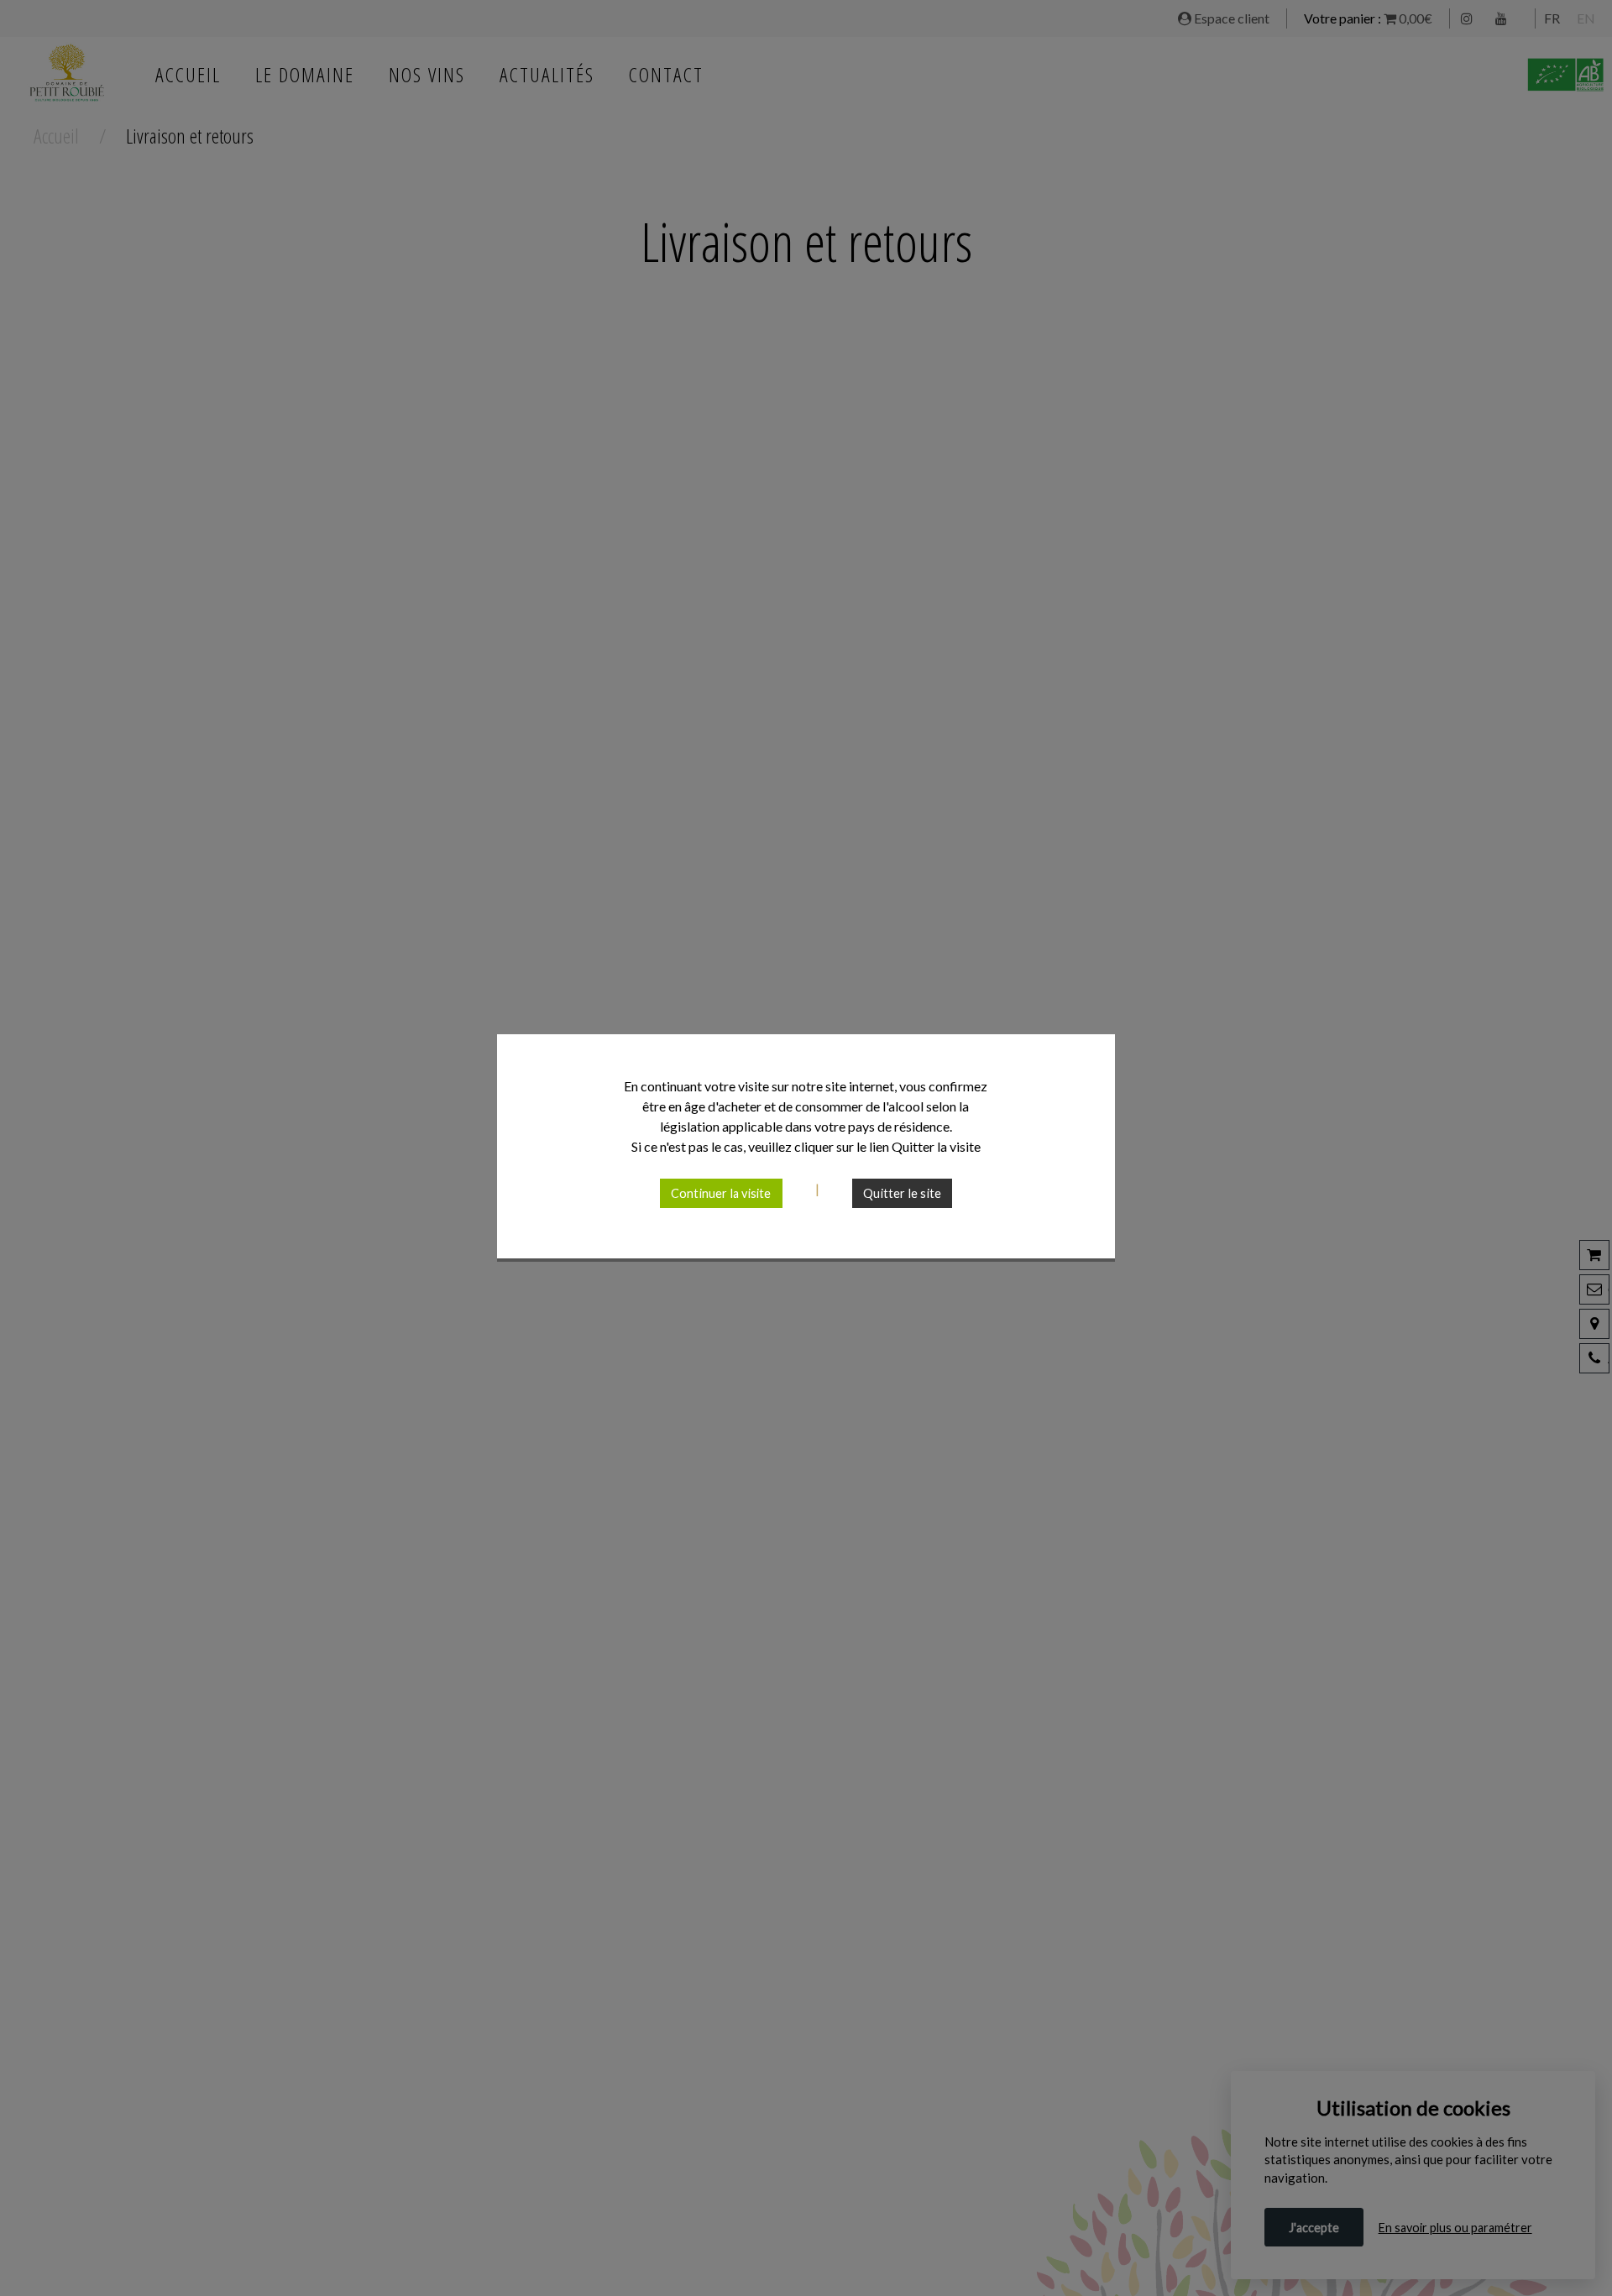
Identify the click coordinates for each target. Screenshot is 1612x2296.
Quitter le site (902, 1193)
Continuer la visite (721, 1193)
